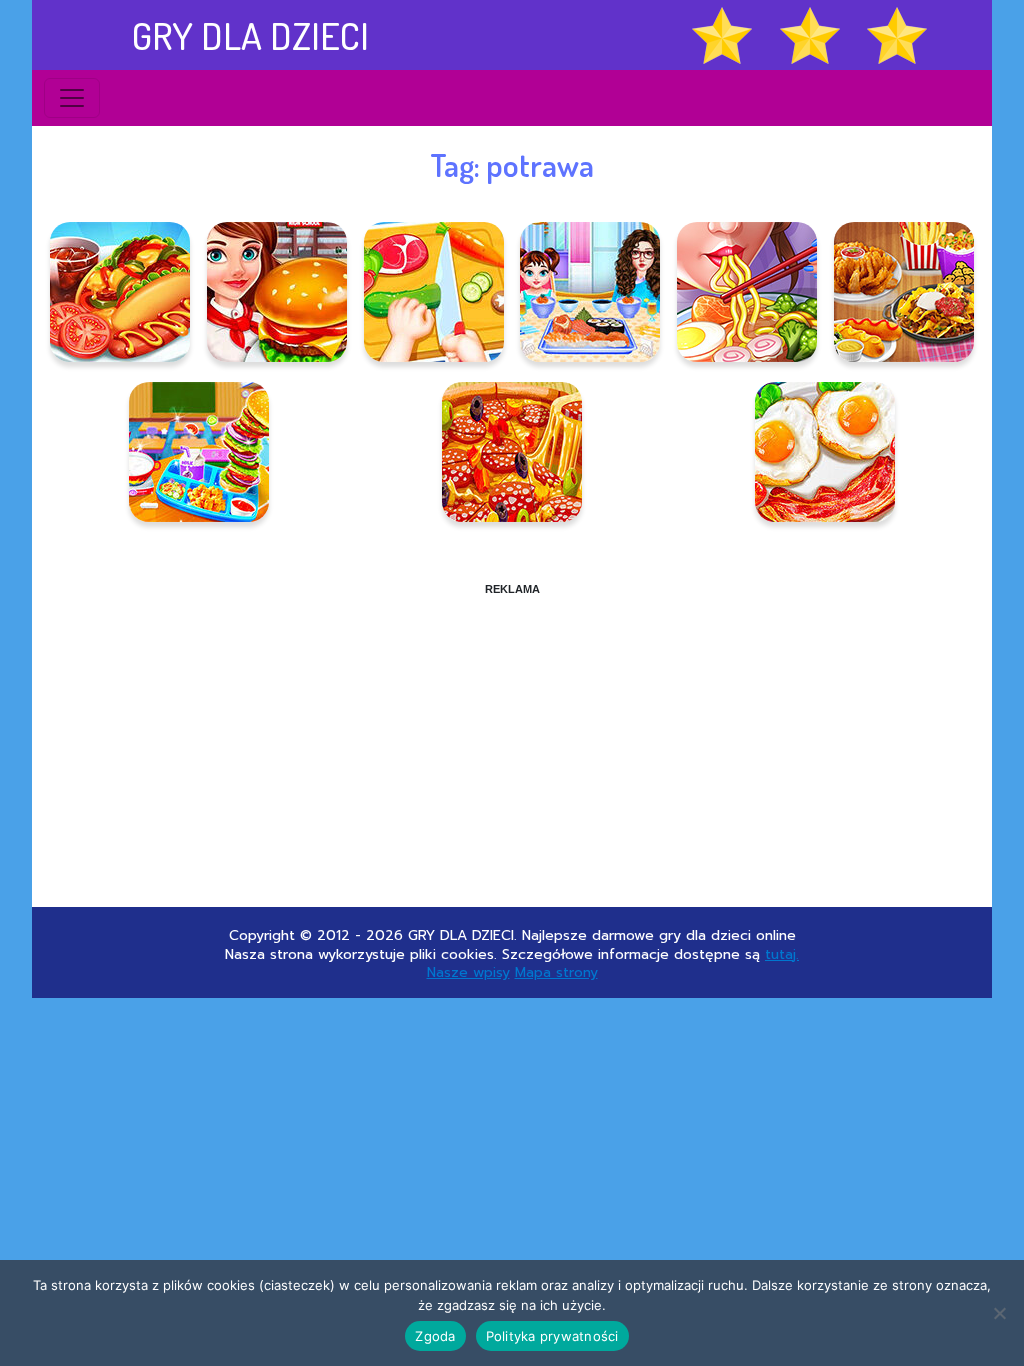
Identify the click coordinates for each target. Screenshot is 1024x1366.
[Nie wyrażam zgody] (999, 1313)
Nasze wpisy (468, 972)
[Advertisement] (512, 737)
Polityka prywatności (552, 1336)
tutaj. (782, 954)
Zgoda (435, 1336)
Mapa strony (556, 972)
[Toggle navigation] (72, 98)
